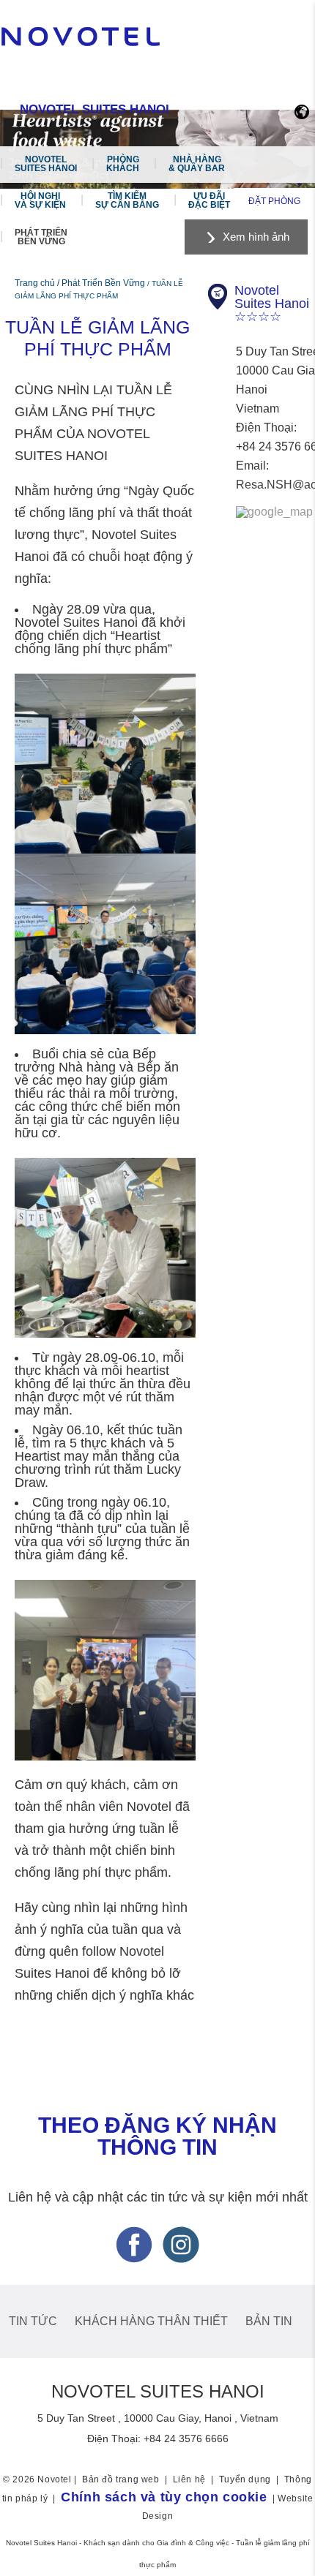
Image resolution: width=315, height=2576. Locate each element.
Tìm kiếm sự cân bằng (127, 200)
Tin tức (33, 2321)
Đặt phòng (274, 201)
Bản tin (269, 2321)
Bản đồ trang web (121, 2479)
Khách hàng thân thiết (151, 2321)
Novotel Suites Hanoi (46, 164)
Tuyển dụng (245, 2479)
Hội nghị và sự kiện (40, 200)
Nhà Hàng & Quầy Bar (197, 164)
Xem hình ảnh (256, 237)
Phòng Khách (123, 164)
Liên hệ (189, 2479)
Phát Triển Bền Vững (41, 237)
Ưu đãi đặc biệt (209, 200)
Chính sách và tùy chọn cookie (164, 2497)
